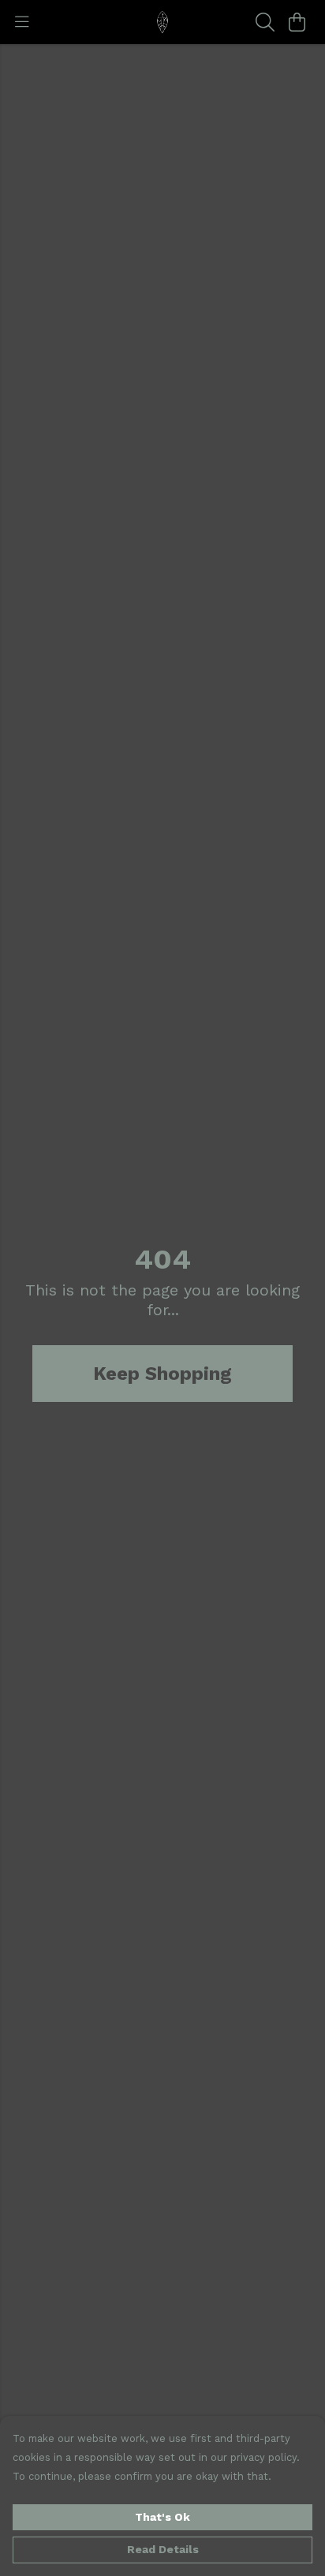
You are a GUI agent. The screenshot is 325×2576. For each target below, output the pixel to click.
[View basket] (297, 22)
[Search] (265, 22)
